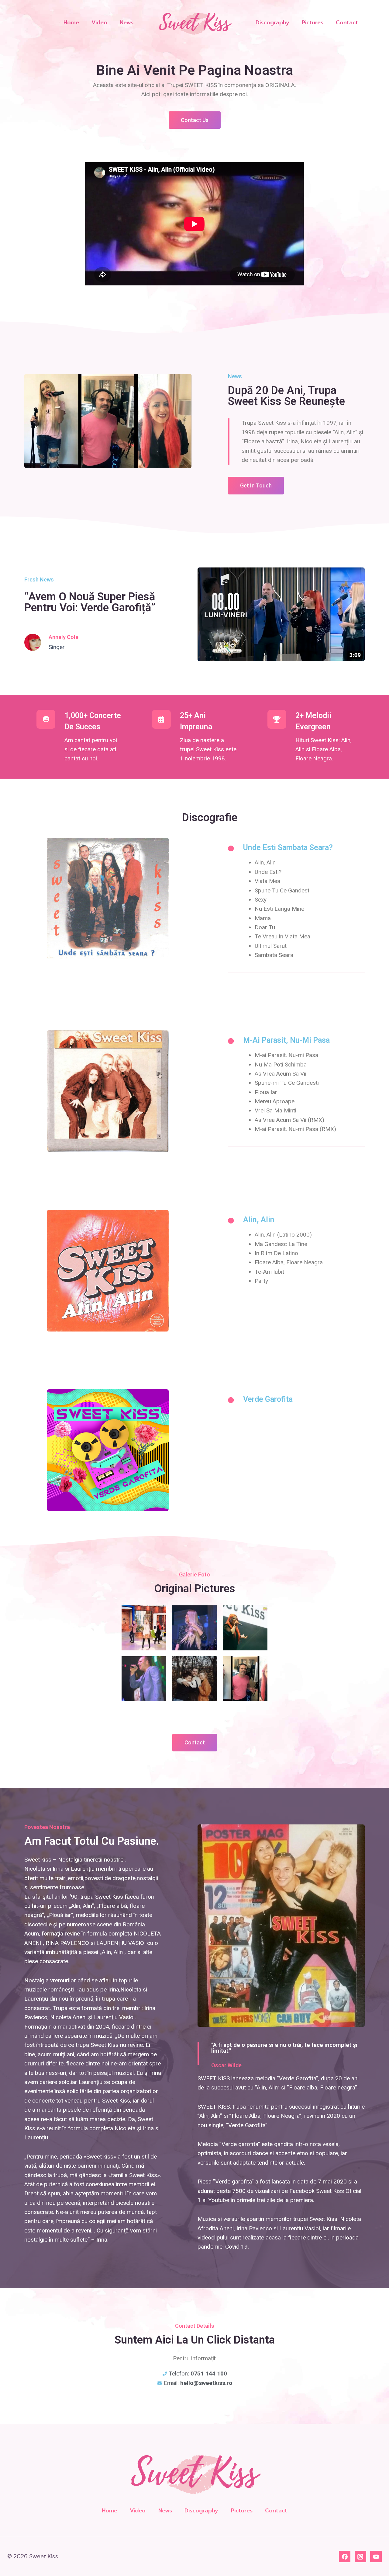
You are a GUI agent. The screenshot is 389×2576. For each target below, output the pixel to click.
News (127, 23)
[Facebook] (345, 2557)
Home (71, 23)
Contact (347, 23)
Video (99, 23)
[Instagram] (360, 2557)
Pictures (313, 23)
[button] (195, 120)
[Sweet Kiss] (194, 23)
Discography (272, 23)
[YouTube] (376, 2557)
